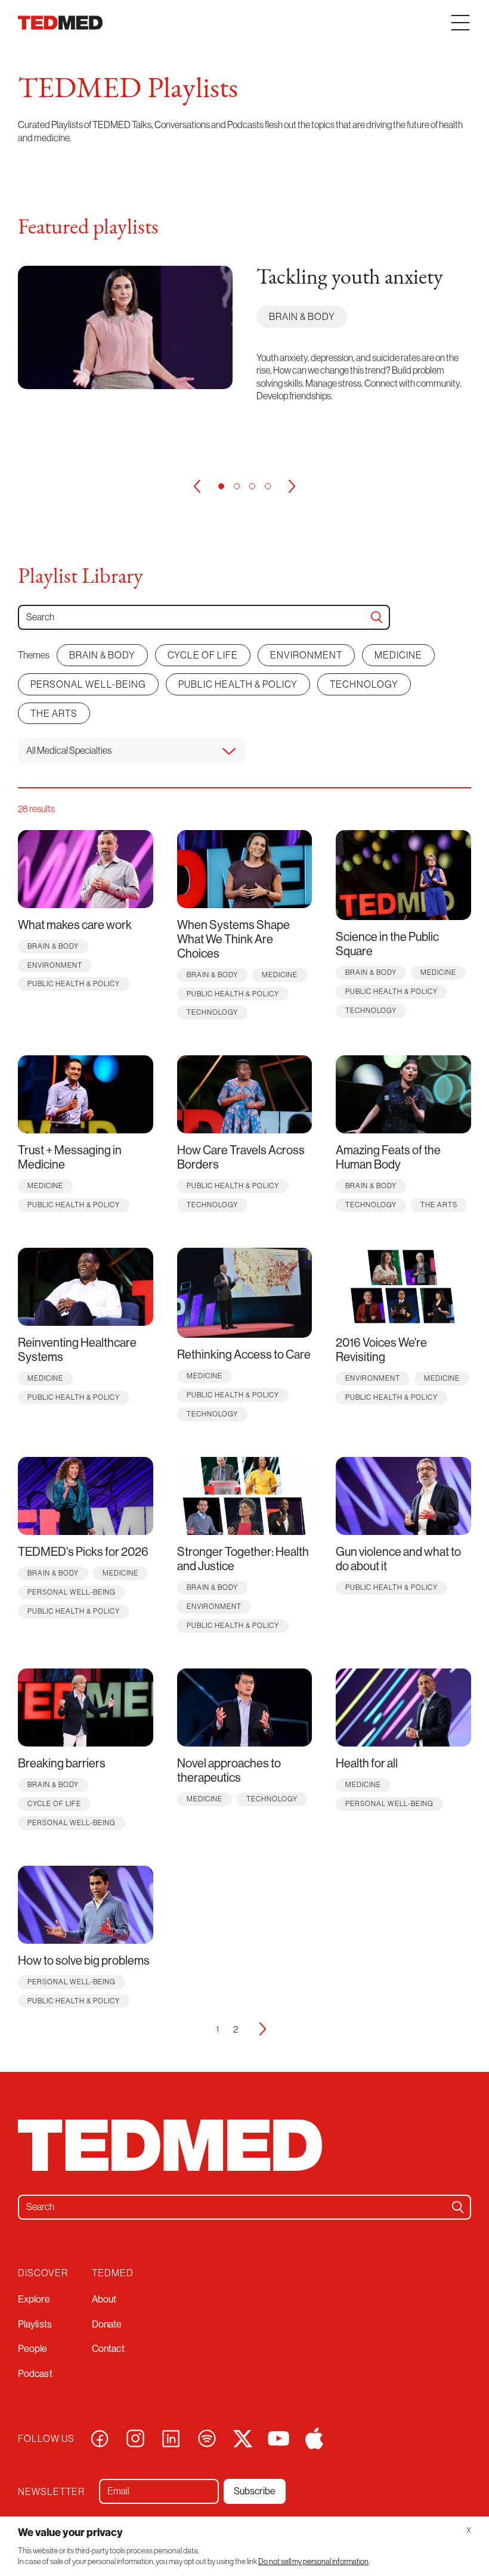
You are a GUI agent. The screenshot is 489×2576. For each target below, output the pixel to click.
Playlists (35, 2324)
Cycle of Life (203, 655)
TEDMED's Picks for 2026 (83, 1551)
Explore (34, 2299)
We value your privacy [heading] (70, 2532)
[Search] (377, 617)
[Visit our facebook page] (100, 2437)
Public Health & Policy (238, 684)
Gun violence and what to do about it (398, 1559)
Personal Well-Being (88, 684)
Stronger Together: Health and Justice (243, 1559)
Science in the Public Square (387, 944)
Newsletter (51, 2492)
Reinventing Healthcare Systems (77, 1349)
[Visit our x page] (243, 2437)
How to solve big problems (84, 1960)
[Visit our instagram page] (135, 2437)
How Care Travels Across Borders (241, 1157)
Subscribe (255, 2491)
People (33, 2348)
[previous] (197, 486)
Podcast (35, 2373)
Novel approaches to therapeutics (229, 1770)
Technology (364, 684)
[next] (292, 486)
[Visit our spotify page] (207, 2437)
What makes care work (75, 925)
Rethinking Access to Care (244, 1354)
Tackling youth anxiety (350, 278)
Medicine (398, 655)
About (104, 2299)
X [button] (469, 2530)
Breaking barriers (62, 1763)
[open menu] (460, 23)
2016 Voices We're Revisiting (381, 1349)
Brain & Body (302, 316)
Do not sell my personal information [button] (313, 2561)
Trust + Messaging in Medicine (70, 1157)
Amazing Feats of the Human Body (388, 1157)
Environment (306, 655)
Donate (107, 2324)
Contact (108, 2348)
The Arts (54, 713)
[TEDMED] (60, 23)
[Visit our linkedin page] (171, 2437)
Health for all (367, 1763)
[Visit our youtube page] (278, 2437)
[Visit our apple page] (314, 2437)
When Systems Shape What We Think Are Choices (233, 939)
